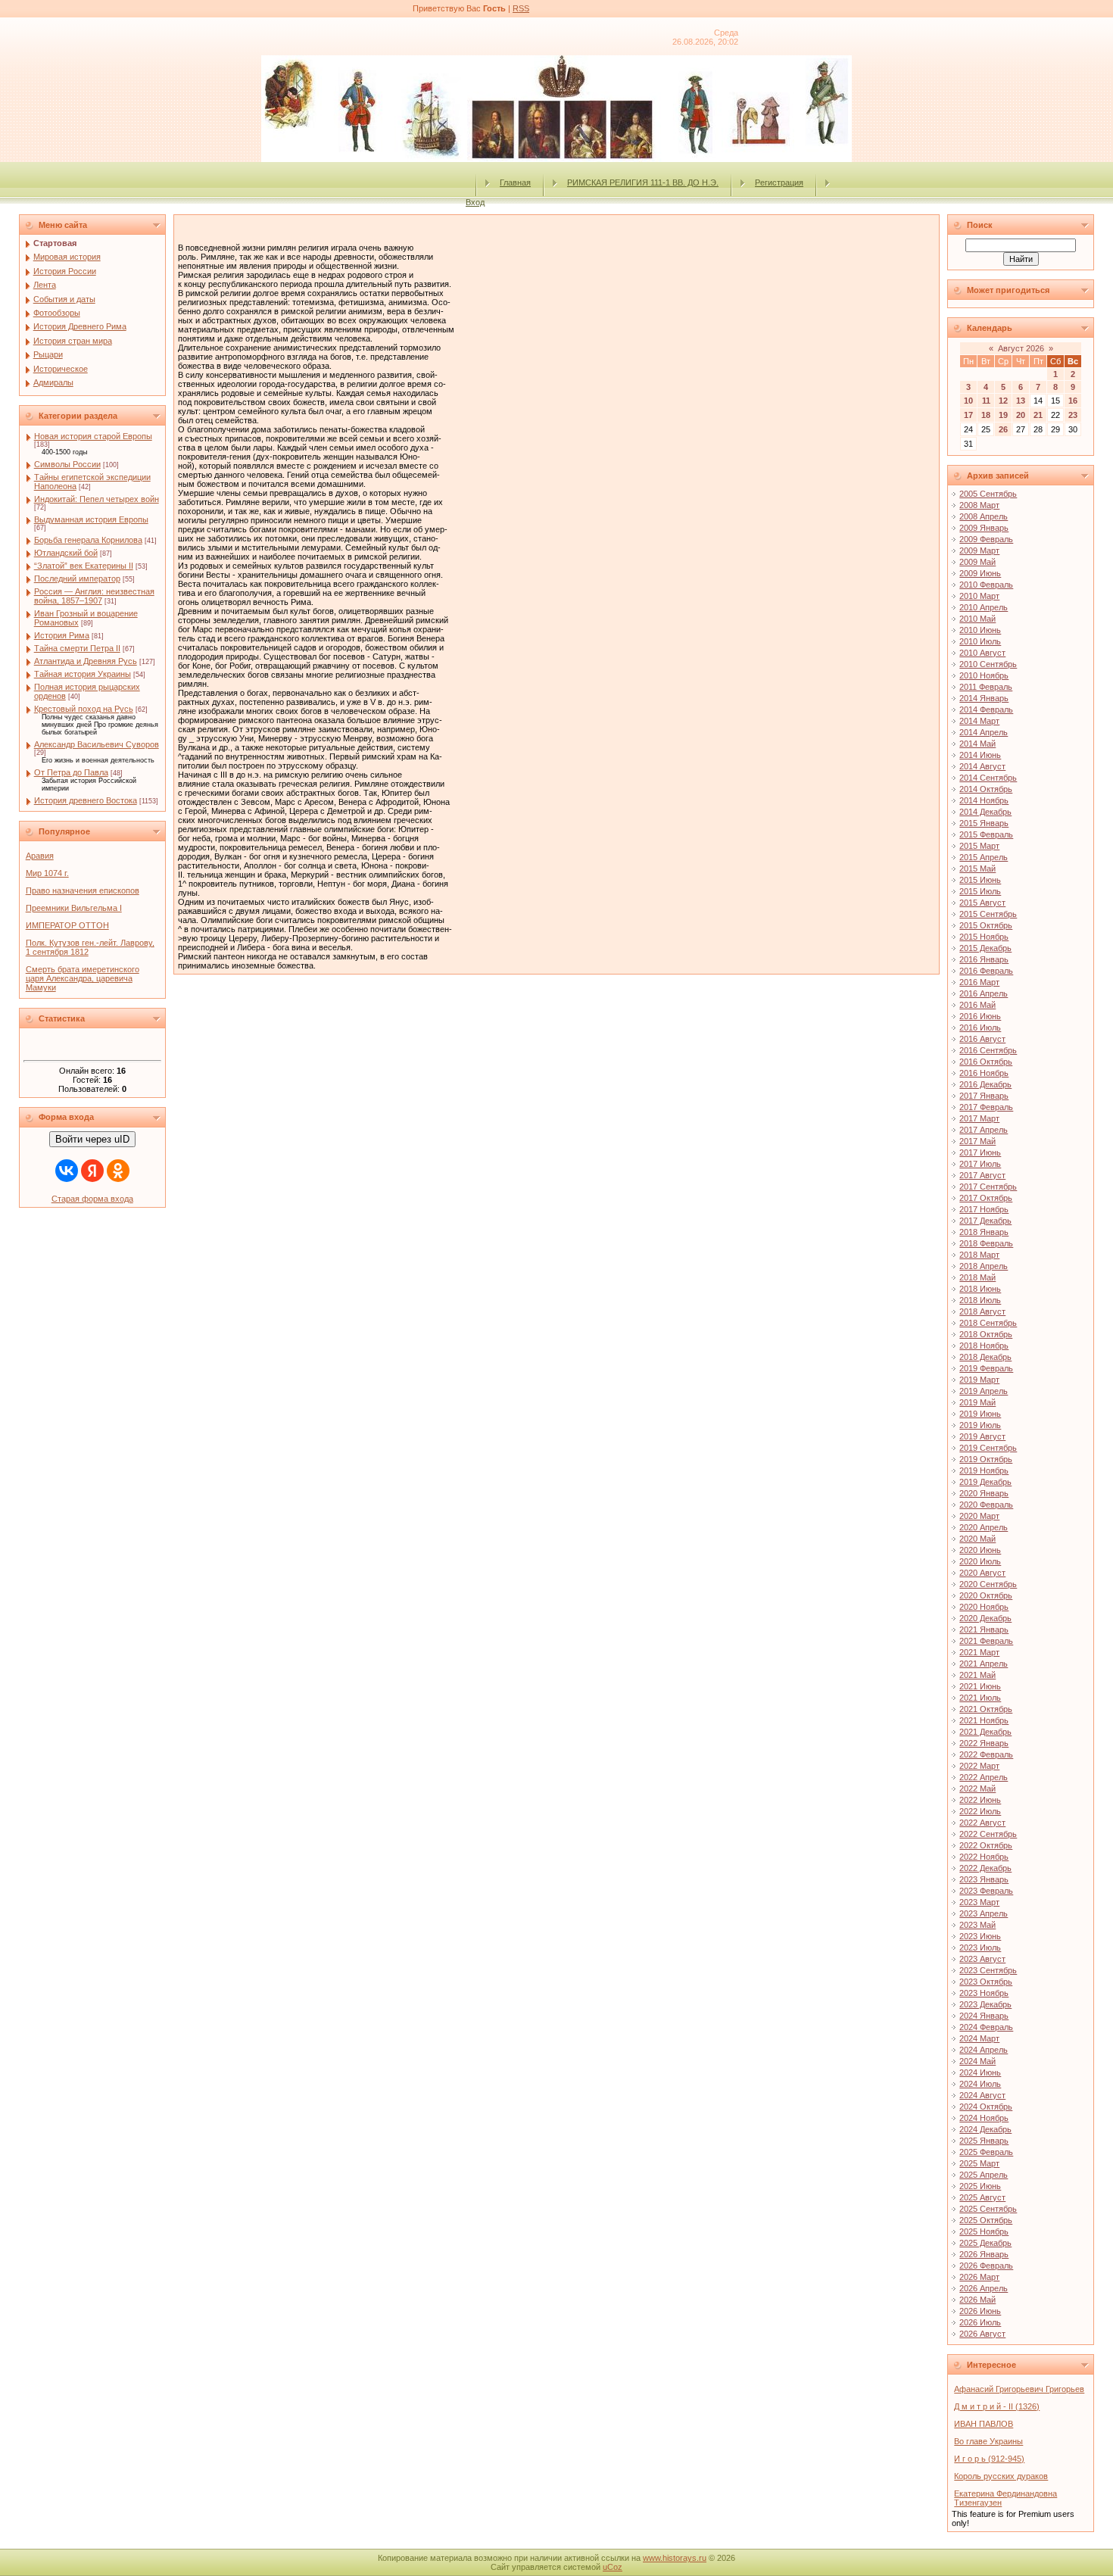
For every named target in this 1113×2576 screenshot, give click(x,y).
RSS (521, 8)
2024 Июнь (980, 2072)
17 (968, 415)
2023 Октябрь (986, 1982)
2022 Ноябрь (984, 1857)
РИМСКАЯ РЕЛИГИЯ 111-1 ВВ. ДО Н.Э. (643, 182)
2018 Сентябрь (988, 1323)
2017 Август (982, 1175)
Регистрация (779, 182)
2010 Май (977, 619)
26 (1003, 429)
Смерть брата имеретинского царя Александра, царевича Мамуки (83, 978)
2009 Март (979, 550)
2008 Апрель (984, 516)
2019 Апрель (984, 1391)
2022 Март (979, 1766)
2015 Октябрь (986, 925)
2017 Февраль (986, 1107)
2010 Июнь (980, 630)
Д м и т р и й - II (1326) (997, 2406)
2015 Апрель (984, 857)
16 (1073, 401)
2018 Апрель (984, 1266)
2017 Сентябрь (988, 1187)
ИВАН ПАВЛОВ (984, 2424)
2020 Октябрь (986, 1595)
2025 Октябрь (986, 2220)
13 (1021, 401)
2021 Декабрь (985, 1732)
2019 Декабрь (985, 1482)
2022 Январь (984, 1743)
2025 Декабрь (985, 2243)
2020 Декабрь (985, 1618)
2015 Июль (980, 891)
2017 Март (979, 1118)
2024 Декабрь (985, 2129)
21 (1038, 415)
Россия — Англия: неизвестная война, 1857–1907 (94, 596)
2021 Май (977, 1675)
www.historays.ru (675, 2558)
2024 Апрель (984, 2050)
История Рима (62, 635)
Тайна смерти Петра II (77, 648)
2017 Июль (980, 1164)
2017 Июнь (980, 1152)
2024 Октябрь (986, 2107)
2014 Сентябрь (988, 778)
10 (968, 401)
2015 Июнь (980, 880)
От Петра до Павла (71, 772)
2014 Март (979, 721)
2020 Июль (980, 1561)
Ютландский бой (66, 553)
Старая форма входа (92, 1199)
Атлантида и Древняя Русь (86, 661)
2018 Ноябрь (984, 1346)
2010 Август (982, 653)
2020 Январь (984, 1493)
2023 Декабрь (985, 2004)
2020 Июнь (980, 1550)
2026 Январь (984, 2254)
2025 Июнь (980, 2186)
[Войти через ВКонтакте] (67, 1171)
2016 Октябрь (986, 1062)
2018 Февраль (986, 1243)
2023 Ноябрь (984, 1993)
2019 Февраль (986, 1368)
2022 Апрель (984, 1777)
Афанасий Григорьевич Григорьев (1019, 2389)
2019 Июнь (980, 1414)
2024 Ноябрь (984, 2118)
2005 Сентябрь (988, 494)
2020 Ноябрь (984, 1607)
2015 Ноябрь (984, 937)
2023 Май (977, 1925)
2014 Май (977, 744)
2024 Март (979, 2038)
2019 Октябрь (986, 1459)
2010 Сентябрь (988, 664)
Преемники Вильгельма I (74, 908)
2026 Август (982, 2334)
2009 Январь (984, 528)
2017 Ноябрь (984, 1209)
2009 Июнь (980, 573)
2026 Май (977, 2300)
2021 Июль (980, 1698)
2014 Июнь (980, 755)
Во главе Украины (988, 2441)
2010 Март (979, 596)
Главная (515, 182)
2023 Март (979, 1902)
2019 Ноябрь (984, 1470)
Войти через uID (92, 1139)
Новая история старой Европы (93, 436)
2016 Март (979, 982)
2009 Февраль (986, 539)
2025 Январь (984, 2141)
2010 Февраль (986, 585)
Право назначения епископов (83, 890)
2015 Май (977, 869)
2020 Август (982, 1573)
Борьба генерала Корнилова (88, 540)
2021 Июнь (980, 1686)
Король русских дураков (1001, 2476)
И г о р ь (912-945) (989, 2459)
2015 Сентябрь (988, 914)
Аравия (40, 856)
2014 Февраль (986, 709)
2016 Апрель (984, 993)
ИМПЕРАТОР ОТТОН (67, 925)
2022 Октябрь (986, 1845)
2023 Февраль (986, 1891)
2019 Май (977, 1402)
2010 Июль (980, 641)
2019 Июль (980, 1425)
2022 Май (977, 1789)
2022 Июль (980, 1811)
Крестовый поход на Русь (84, 709)
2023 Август (982, 1959)
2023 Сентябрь (988, 1970)
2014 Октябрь (986, 789)
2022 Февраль (986, 1754)
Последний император (77, 579)
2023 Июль (980, 1948)
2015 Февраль (986, 834)
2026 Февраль (986, 2266)
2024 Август (982, 2095)
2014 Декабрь (985, 812)
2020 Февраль (986, 1505)
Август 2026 (1021, 348)
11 (986, 401)
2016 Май (977, 1005)
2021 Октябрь (986, 1709)
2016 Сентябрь (988, 1050)
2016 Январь (984, 959)
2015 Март (979, 846)
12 (1003, 401)
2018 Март (979, 1255)
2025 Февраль (986, 2152)
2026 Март (979, 2277)
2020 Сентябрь (988, 1584)
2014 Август (982, 766)
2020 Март (979, 1516)
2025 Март (979, 2163)
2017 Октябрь (986, 1198)
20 (1021, 415)
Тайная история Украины (83, 674)
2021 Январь (984, 1629)
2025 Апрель (984, 2175)
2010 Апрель (984, 607)
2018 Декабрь (985, 1357)
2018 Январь (984, 1232)
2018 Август (982, 1311)
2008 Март (979, 505)
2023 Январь (984, 1879)
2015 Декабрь (985, 948)
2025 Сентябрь (988, 2209)
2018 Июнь (980, 1289)
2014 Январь (984, 698)
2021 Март (979, 1652)
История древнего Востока (86, 800)
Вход (475, 202)
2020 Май (977, 1539)
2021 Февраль (986, 1641)
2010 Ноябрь (984, 675)
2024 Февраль (986, 2027)
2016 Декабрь (985, 1084)
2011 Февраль (986, 687)
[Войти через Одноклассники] (118, 1171)
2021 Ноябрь (984, 1720)
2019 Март (979, 1380)
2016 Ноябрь (984, 1073)
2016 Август (982, 1039)
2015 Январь (984, 823)
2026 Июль (980, 2322)
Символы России (67, 464)
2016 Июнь (980, 1016)
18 (986, 415)
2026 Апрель (984, 2288)
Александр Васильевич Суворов (97, 744)
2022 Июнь (980, 1800)
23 (1073, 415)
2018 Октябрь (986, 1334)
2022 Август (982, 1823)
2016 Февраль (986, 971)
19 (1003, 415)
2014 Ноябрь (984, 800)
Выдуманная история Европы (91, 519)
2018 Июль (980, 1300)
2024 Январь (984, 2016)
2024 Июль (980, 2084)
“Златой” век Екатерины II (84, 566)
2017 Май (977, 1141)
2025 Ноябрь (984, 2231)
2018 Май (977, 1277)
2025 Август (982, 2197)
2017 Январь (984, 1096)
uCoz (613, 2567)
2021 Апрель (984, 1664)
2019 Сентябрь (988, 1448)
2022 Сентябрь (988, 1834)
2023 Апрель (984, 1913)
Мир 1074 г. (47, 873)
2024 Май (977, 2061)
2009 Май (977, 562)
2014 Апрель (984, 732)
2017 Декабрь (985, 1221)
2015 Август (982, 903)
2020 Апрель (984, 1527)
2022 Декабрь (985, 1868)
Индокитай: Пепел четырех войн (97, 499)
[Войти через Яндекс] (92, 1171)
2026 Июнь (980, 2311)
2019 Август (982, 1436)
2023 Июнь (980, 1936)
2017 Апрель (984, 1130)
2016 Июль (980, 1028)
